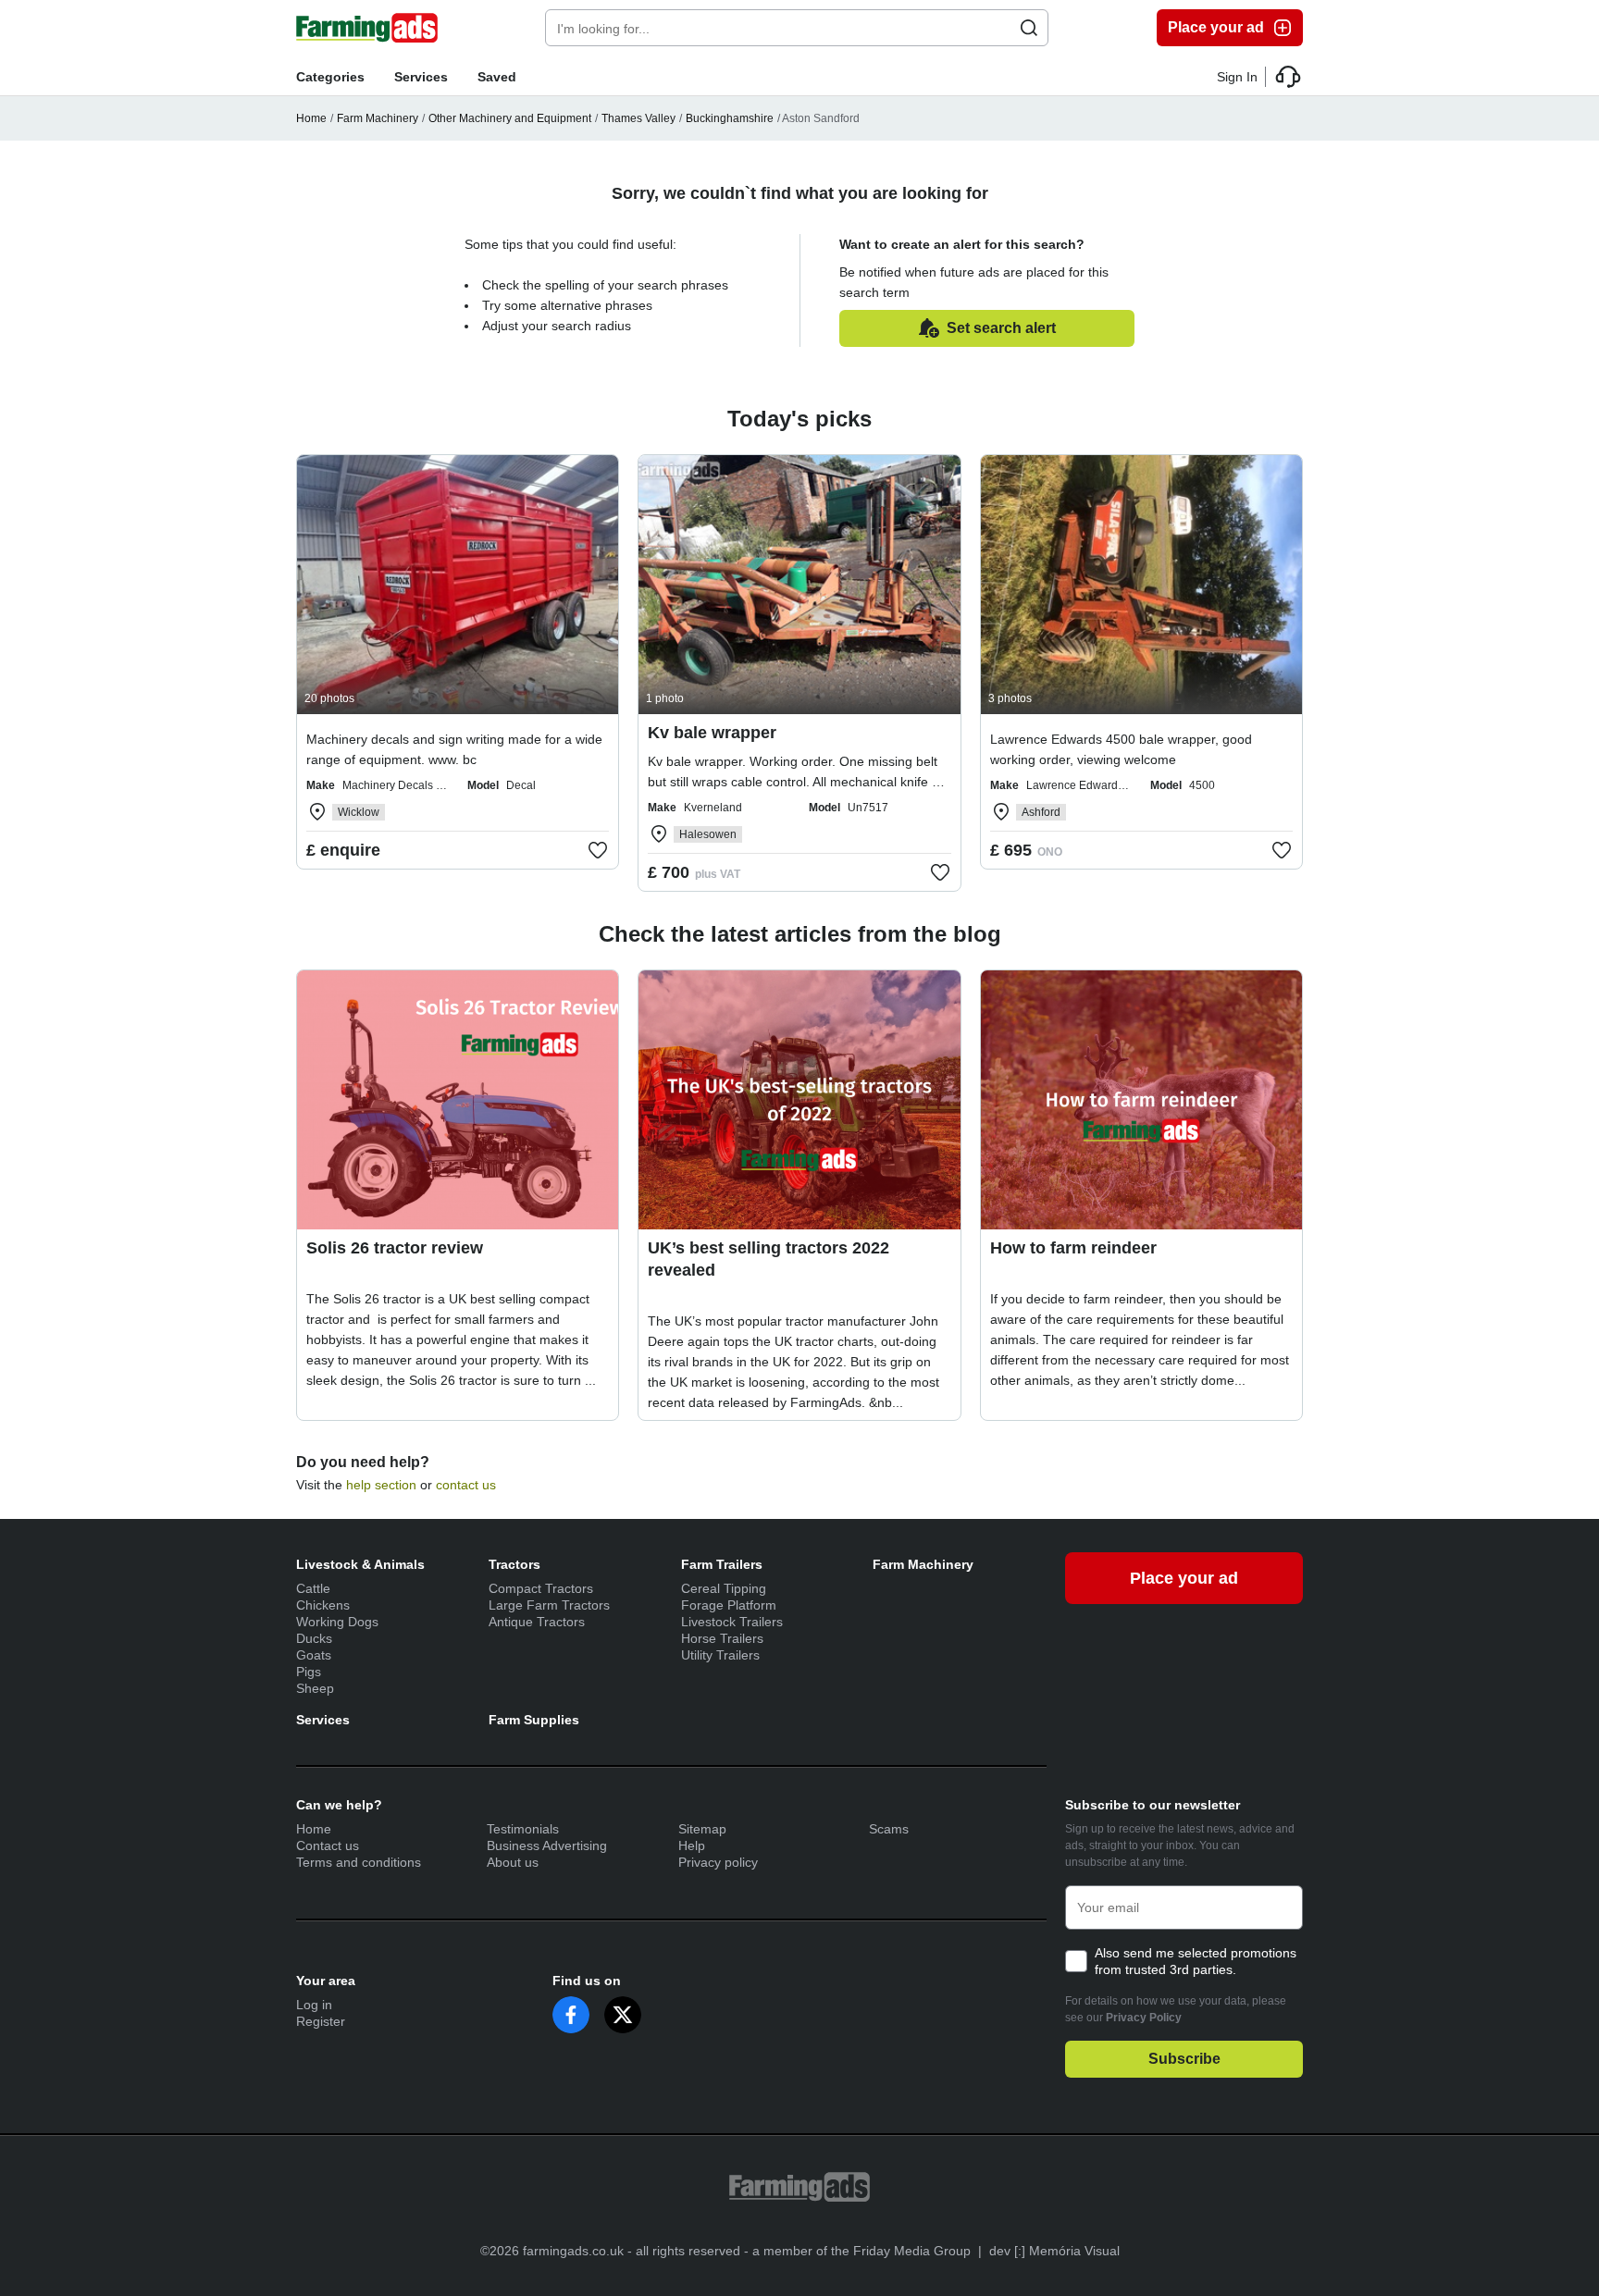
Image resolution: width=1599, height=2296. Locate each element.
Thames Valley (638, 118)
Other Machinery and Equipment (510, 118)
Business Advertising (547, 1845)
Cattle (313, 1588)
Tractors (514, 1564)
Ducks (314, 1638)
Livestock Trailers (732, 1622)
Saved (497, 77)
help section (381, 1485)
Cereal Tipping (724, 1588)
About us (513, 1862)
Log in (314, 2005)
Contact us (328, 1845)
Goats (314, 1655)
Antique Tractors (537, 1622)
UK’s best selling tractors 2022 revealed (769, 1259)
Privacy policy (718, 1862)
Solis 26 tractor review (395, 1248)
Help (692, 1845)
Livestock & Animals (360, 1564)
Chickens (323, 1605)
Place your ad (1216, 27)
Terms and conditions (359, 1862)
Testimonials (523, 1829)
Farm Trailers (722, 1564)
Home (311, 118)
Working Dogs (337, 1622)
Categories (330, 77)
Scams (889, 1829)
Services (421, 77)
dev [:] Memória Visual (1054, 2251)
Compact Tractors (541, 1588)
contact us (466, 1485)
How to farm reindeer (1073, 1248)
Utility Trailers (720, 1655)
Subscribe (1184, 2059)
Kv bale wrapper (712, 733)
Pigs (309, 1672)
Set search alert (1001, 328)
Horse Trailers (722, 1638)
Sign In (1237, 77)
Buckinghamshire (730, 118)
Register (321, 2021)
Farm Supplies (534, 1720)
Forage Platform (729, 1605)
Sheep (315, 1688)
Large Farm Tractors (549, 1605)
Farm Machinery (378, 118)
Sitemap (702, 1829)
